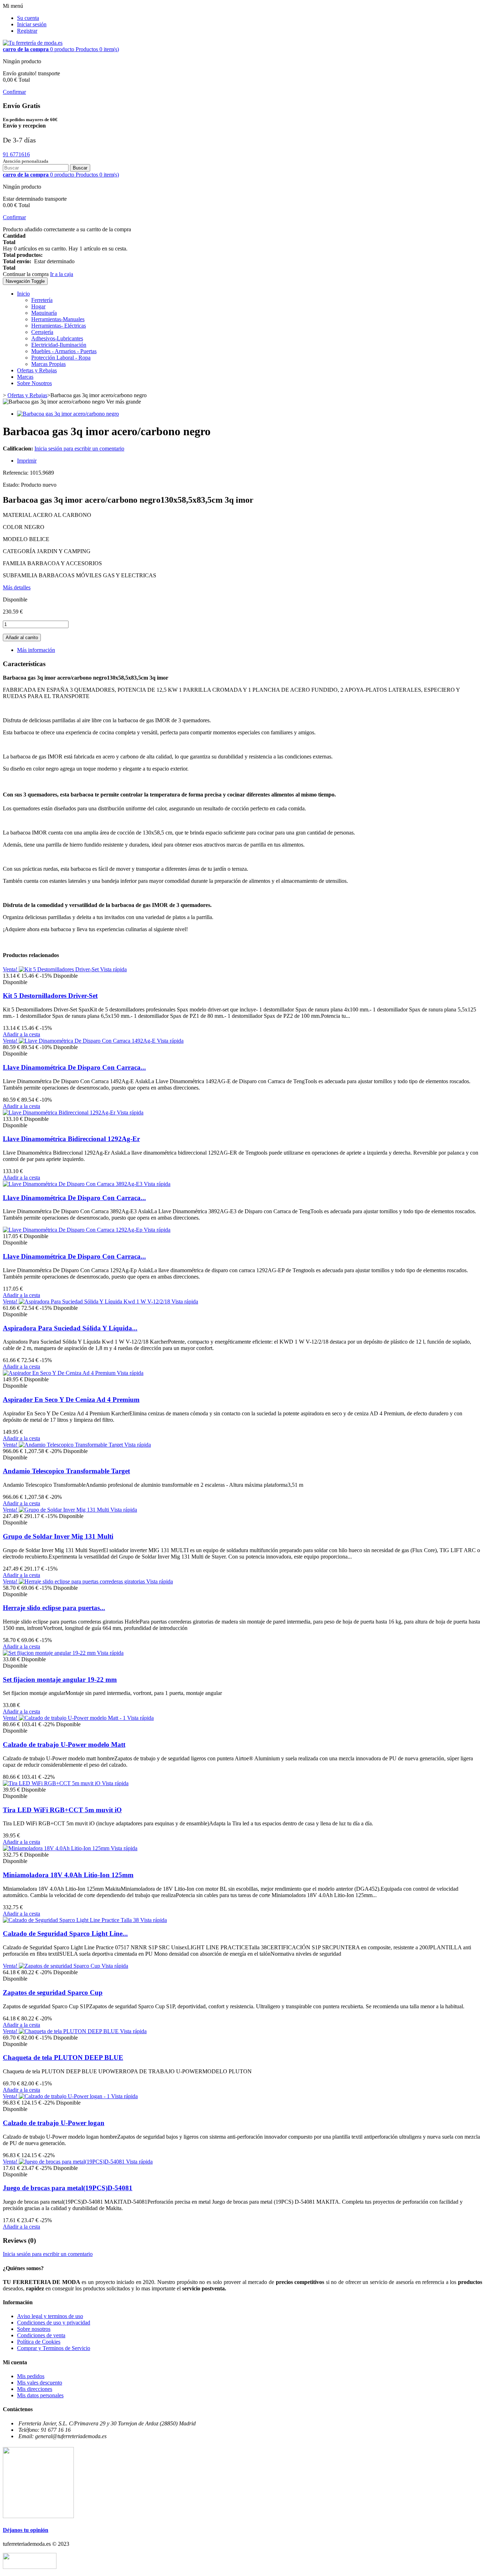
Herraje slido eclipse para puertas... (54, 1608)
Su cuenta (28, 18)
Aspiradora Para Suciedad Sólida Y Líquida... (70, 1328)
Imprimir (27, 461)
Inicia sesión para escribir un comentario (79, 449)
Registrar (27, 31)
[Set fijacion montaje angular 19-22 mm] (50, 1653)
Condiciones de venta (41, 2335)
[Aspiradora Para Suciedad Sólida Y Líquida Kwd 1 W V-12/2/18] (95, 1301)
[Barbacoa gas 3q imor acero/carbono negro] (68, 414)
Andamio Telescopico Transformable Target (66, 1471)
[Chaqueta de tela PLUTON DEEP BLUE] (69, 2031)
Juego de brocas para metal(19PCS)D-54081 (68, 2188)
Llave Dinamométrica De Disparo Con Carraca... (74, 1067)
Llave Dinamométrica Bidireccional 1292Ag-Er (71, 1139)
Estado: (12, 485)
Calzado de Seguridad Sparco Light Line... (65, 1934)
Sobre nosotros (34, 2329)
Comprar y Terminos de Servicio (54, 2348)
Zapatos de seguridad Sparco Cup (53, 1992)
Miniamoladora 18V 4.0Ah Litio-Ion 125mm (68, 1875)
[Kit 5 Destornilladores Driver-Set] (59, 969)
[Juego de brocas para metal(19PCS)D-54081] (72, 2162)
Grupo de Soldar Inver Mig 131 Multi (58, 1536)
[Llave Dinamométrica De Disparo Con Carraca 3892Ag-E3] (73, 1184)
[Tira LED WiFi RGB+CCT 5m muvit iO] (52, 1783)
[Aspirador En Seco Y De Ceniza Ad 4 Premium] (60, 1373)
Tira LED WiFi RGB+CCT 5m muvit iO (62, 1810)
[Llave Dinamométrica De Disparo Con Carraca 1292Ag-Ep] (73, 1230)
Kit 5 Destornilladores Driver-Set (50, 996)
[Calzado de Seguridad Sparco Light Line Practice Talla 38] (72, 1920)
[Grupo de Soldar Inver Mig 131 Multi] (65, 1510)
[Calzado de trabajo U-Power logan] (65, 2096)
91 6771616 (16, 154)
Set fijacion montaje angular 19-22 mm (60, 1679)
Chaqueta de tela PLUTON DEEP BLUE (63, 2057)
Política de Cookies (39, 2342)
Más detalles (17, 587)
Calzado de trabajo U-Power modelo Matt (64, 1745)
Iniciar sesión (32, 24)
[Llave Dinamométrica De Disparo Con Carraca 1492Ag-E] (88, 1041)
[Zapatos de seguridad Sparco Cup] (60, 1966)
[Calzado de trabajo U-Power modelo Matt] (73, 1718)
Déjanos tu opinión (26, 2530)
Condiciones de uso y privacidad (54, 2323)
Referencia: (16, 473)
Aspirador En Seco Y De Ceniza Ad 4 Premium (71, 1400)
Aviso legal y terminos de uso (50, 2316)
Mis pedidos (31, 2376)
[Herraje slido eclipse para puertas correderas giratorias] (83, 1581)
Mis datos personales (40, 2395)
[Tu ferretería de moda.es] (33, 43)
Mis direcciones (35, 2389)
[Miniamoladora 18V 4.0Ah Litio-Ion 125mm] (57, 1848)
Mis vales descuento (40, 2383)
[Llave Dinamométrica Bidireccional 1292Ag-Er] (60, 1113)
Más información (36, 650)
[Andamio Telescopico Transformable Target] (72, 1445)
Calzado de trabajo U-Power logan (54, 2123)
